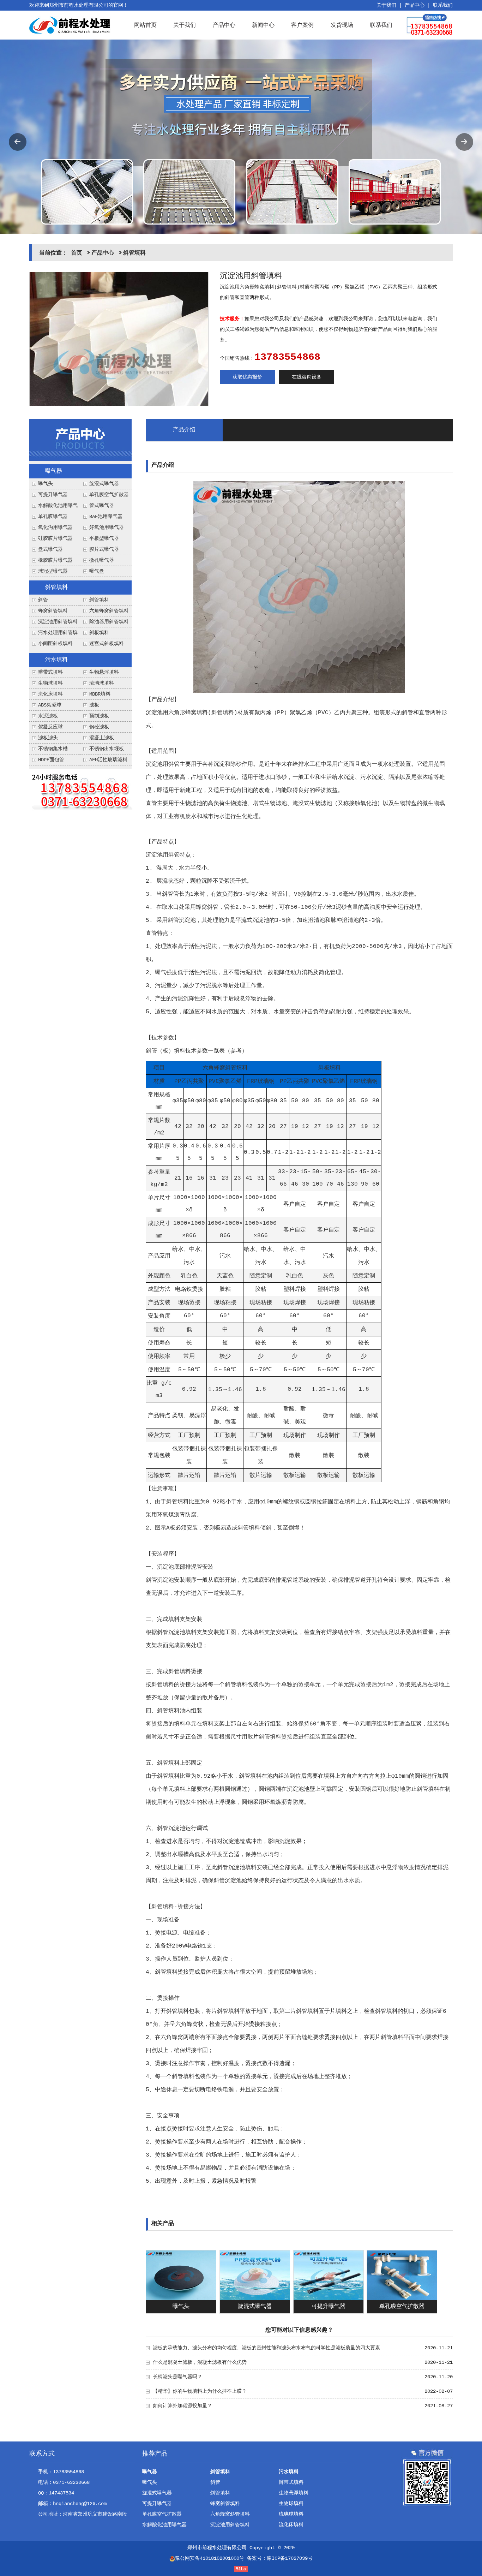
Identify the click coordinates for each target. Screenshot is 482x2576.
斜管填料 (134, 253)
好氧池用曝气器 (107, 527)
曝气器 (54, 471)
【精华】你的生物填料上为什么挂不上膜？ (200, 2391)
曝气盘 (97, 571)
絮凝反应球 (50, 727)
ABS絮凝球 (50, 705)
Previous (18, 142)
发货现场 (342, 25)
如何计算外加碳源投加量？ (182, 2406)
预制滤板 (99, 716)
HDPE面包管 (51, 760)
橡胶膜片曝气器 (55, 560)
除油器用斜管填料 (109, 622)
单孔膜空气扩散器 (109, 495)
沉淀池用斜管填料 (58, 622)
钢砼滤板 (99, 727)
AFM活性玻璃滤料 (108, 760)
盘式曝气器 (50, 549)
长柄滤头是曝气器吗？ (177, 2377)
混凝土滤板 (102, 738)
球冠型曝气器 (53, 571)
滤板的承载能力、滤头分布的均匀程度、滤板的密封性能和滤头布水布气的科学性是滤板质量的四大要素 (266, 2348)
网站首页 (145, 25)
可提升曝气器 (53, 495)
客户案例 (302, 25)
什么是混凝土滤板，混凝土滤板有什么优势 (200, 2362)
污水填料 (56, 660)
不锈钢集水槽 (53, 749)
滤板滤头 (48, 738)
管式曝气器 (102, 506)
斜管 (43, 600)
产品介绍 (184, 430)
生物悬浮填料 (104, 672)
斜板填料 (99, 633)
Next (464, 142)
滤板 (94, 705)
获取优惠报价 (247, 377)
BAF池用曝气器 (106, 517)
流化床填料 (50, 694)
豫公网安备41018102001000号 (210, 2558)
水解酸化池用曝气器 (164, 2525)
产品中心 (415, 5)
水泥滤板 (48, 716)
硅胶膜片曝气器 (55, 538)
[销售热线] (430, 25)
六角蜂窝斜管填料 (109, 611)
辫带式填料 (50, 672)
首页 (77, 253)
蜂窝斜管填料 (53, 611)
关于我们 (386, 5)
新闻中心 (263, 25)
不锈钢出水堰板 (107, 749)
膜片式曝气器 (104, 549)
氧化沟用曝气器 (55, 527)
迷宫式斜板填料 (107, 644)
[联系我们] (82, 791)
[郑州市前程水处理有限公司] (70, 25)
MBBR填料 (100, 694)
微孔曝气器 (102, 560)
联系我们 (443, 5)
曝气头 (46, 484)
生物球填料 (50, 683)
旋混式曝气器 (104, 484)
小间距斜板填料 (55, 644)
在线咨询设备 (307, 377)
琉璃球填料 (102, 683)
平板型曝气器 (104, 538)
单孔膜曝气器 (53, 517)
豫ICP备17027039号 (290, 2558)
